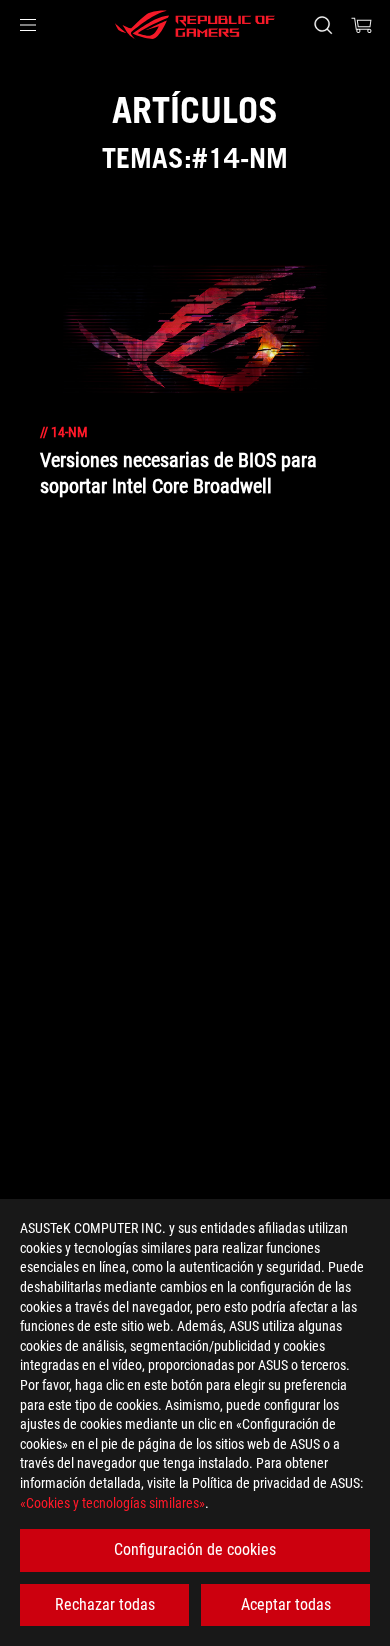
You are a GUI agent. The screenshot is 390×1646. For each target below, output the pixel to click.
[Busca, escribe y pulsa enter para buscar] (322, 25)
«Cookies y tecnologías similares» (112, 1503)
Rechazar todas (105, 1604)
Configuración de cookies (195, 1549)
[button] (28, 25)
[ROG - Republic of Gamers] (195, 25)
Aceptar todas (286, 1604)
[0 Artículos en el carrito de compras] (362, 25)
